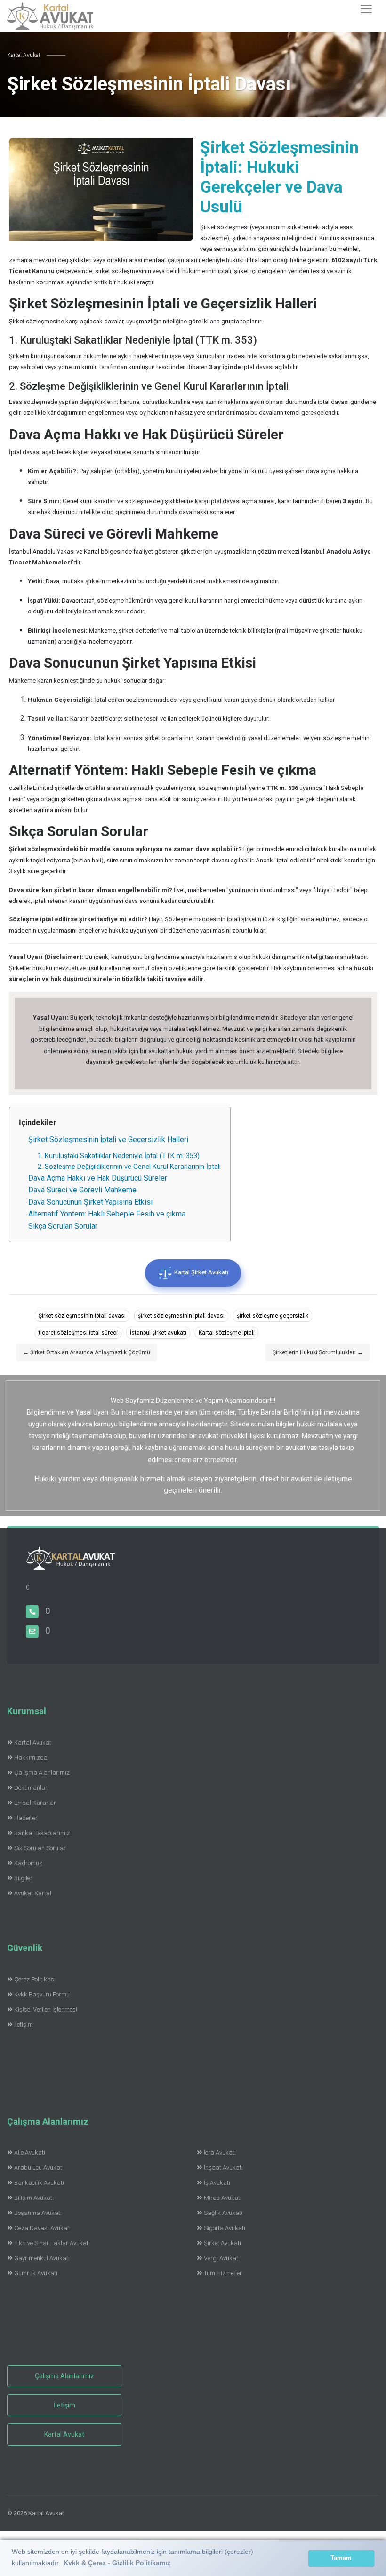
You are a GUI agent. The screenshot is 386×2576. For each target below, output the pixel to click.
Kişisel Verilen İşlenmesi (46, 2009)
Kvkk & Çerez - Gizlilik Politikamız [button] (117, 2563)
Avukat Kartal (33, 1893)
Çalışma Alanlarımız (42, 1773)
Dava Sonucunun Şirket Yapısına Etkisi (90, 1202)
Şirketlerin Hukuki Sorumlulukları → (318, 1352)
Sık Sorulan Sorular (40, 1848)
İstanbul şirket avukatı (158, 1333)
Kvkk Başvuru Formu (42, 1994)
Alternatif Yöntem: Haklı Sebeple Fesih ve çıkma (107, 1214)
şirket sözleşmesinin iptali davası (181, 1316)
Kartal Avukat (33, 1743)
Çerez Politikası (35, 1979)
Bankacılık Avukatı (39, 2183)
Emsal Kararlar (35, 1803)
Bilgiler (23, 1878)
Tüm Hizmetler (223, 2273)
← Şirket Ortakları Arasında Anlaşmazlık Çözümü (87, 1352)
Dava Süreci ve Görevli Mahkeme (82, 1190)
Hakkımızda (31, 1758)
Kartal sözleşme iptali (227, 1333)
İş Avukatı (217, 2183)
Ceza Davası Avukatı (42, 2228)
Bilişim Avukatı (34, 2198)
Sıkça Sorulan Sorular (63, 1226)
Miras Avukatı (223, 2198)
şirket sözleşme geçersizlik (273, 1316)
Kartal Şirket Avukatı (201, 1272)
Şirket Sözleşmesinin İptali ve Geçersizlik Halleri (108, 1139)
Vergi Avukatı (222, 2258)
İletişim (24, 2025)
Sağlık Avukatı (223, 2213)
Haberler (26, 1818)
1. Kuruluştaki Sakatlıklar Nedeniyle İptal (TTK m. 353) (119, 1156)
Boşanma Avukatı (38, 2213)
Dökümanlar (31, 1788)
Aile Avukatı (30, 2153)
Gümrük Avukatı (36, 2273)
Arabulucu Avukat (38, 2168)
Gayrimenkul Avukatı (42, 2258)
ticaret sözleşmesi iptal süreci (78, 1333)
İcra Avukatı (220, 2153)
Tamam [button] (341, 2558)
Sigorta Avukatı (225, 2228)
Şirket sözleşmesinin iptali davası (82, 1316)
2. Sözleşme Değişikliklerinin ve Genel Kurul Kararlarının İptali (129, 1167)
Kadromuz (28, 1863)
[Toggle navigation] (366, 9)
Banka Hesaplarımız (42, 1833)
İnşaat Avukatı (223, 2168)
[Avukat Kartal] (71, 1564)
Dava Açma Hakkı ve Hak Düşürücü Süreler (98, 1178)
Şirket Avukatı (222, 2243)
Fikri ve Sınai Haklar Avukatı (52, 2243)
